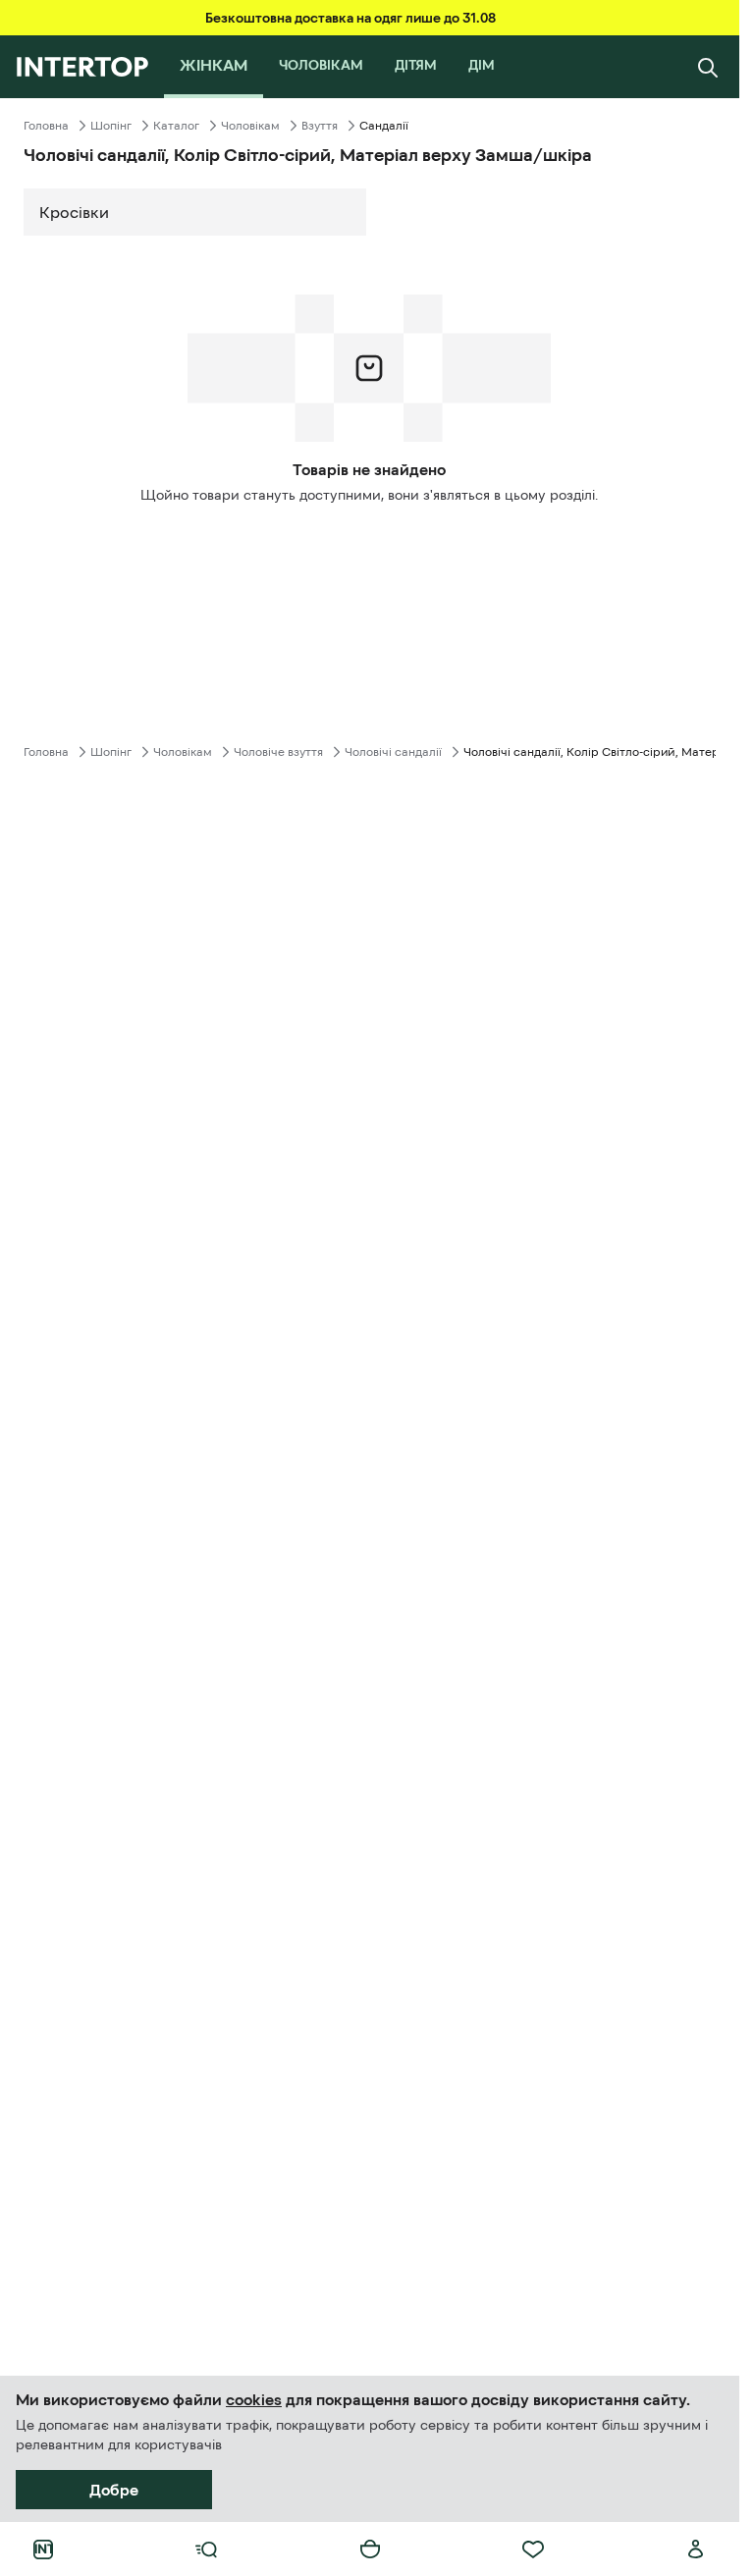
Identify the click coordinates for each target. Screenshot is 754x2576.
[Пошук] (708, 67)
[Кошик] (370, 2549)
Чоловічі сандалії (393, 752)
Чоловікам (250, 126)
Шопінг (111, 126)
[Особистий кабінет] (696, 2549)
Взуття (320, 126)
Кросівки (74, 212)
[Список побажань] (533, 2549)
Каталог (176, 126)
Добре (114, 2490)
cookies (254, 2399)
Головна (46, 126)
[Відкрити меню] (206, 2549)
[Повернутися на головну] (82, 67)
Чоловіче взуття (278, 752)
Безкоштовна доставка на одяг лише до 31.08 (350, 18)
